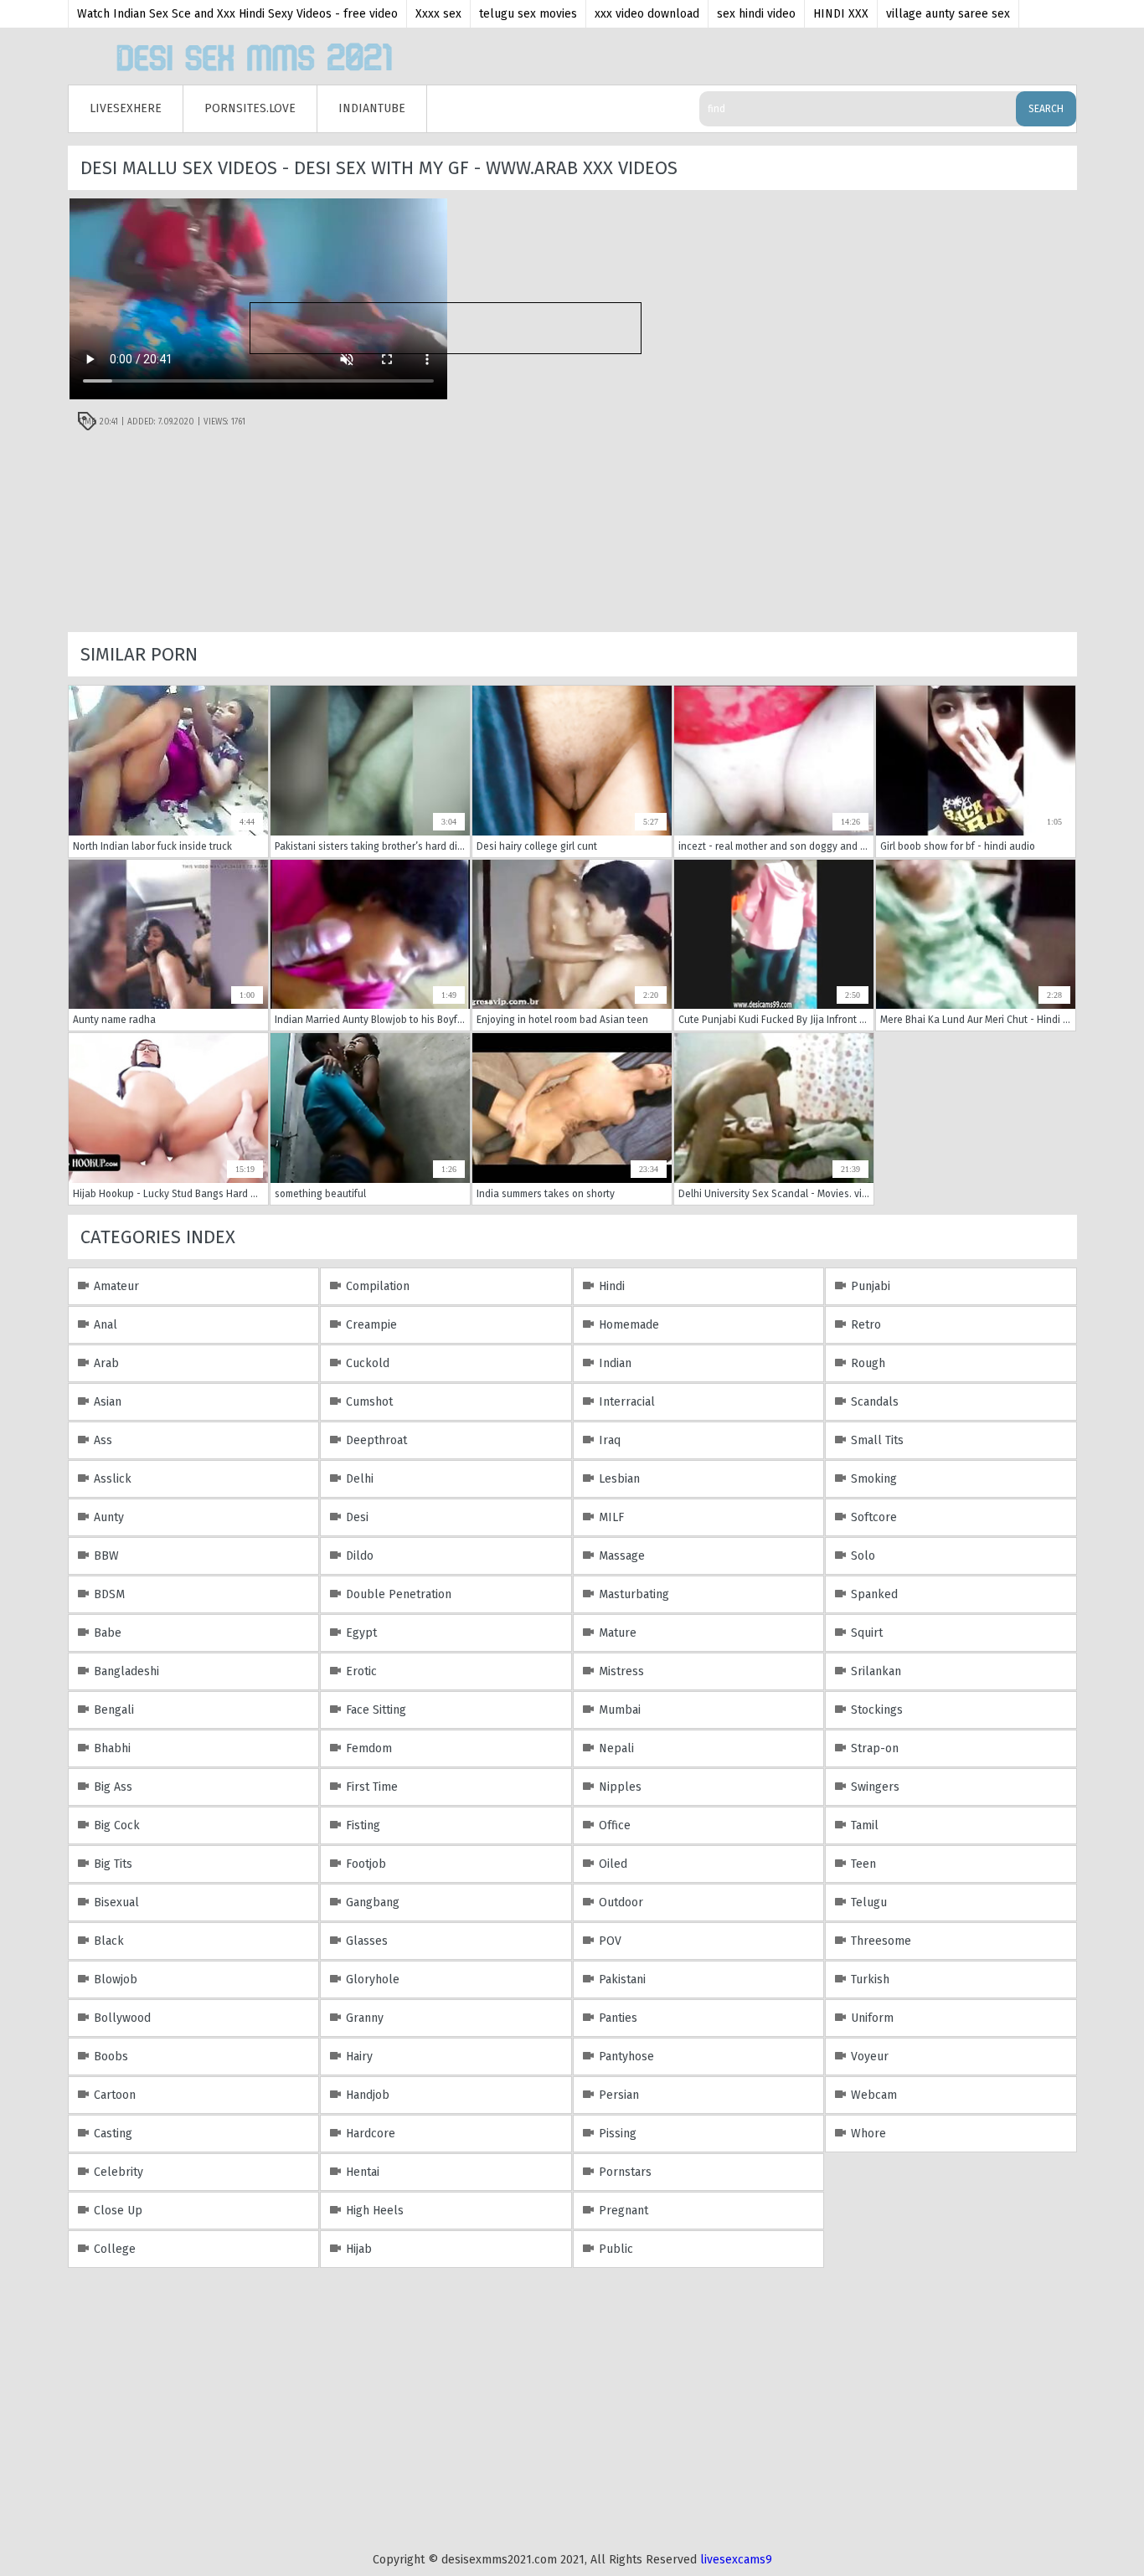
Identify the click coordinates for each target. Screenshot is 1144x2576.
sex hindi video (756, 14)
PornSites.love (250, 108)
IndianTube (372, 108)
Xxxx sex (438, 14)
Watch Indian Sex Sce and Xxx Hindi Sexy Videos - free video (237, 14)
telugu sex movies (528, 14)
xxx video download (647, 14)
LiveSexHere (126, 108)
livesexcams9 (736, 2560)
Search (1046, 109)
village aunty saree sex (948, 14)
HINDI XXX (841, 14)
